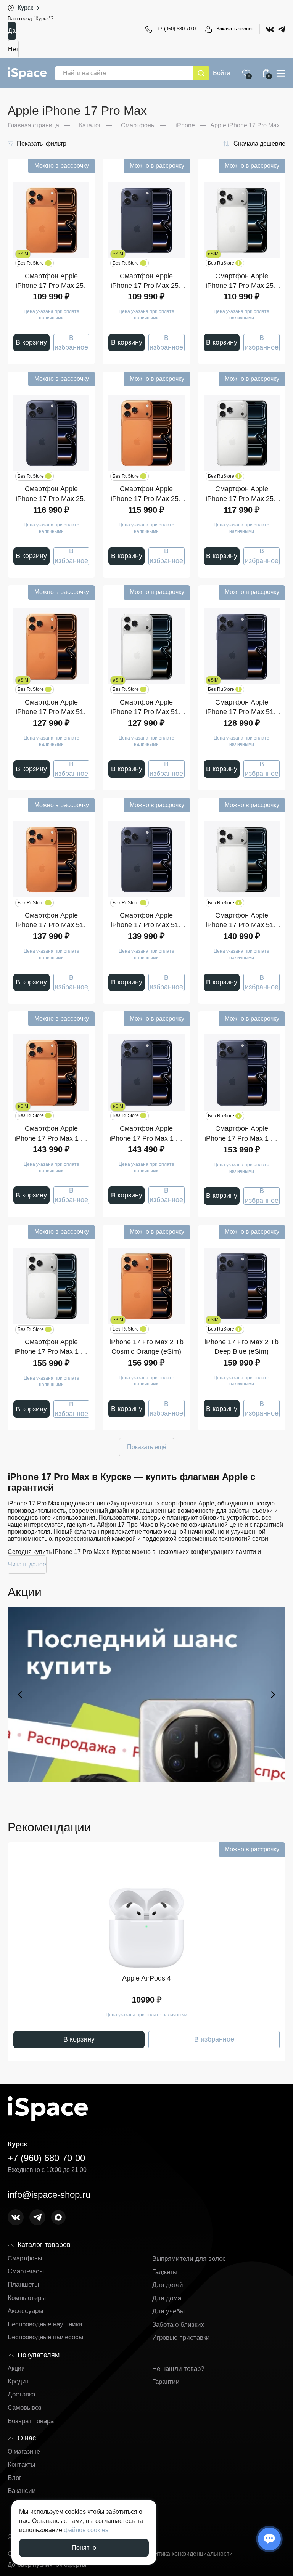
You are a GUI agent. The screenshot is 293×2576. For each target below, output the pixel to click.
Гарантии (166, 2382)
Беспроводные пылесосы (45, 2337)
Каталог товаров (44, 2245)
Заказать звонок (235, 29)
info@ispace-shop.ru (49, 2195)
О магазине (24, 2452)
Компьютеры (27, 2298)
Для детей (168, 2285)
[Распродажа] (146, 1695)
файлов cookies (86, 2530)
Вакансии (22, 2491)
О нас (27, 2438)
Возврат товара (31, 2421)
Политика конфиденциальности (188, 2554)
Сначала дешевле (259, 144)
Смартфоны (25, 2258)
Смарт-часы (26, 2271)
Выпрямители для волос (189, 2259)
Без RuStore (33, 263)
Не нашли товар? (178, 2369)
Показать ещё (147, 1447)
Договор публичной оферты (47, 2565)
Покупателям (39, 2355)
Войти (221, 73)
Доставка (21, 2394)
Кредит (18, 2381)
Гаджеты (165, 2272)
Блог (14, 2478)
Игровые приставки (181, 2338)
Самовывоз (25, 2408)
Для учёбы (168, 2311)
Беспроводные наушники (45, 2324)
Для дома (167, 2298)
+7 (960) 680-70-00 (178, 29)
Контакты (21, 2464)
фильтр (42, 144)
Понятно (84, 2548)
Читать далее (27, 1564)
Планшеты (23, 2285)
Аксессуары (25, 2311)
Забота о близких (178, 2325)
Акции (16, 2368)
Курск (25, 8)
